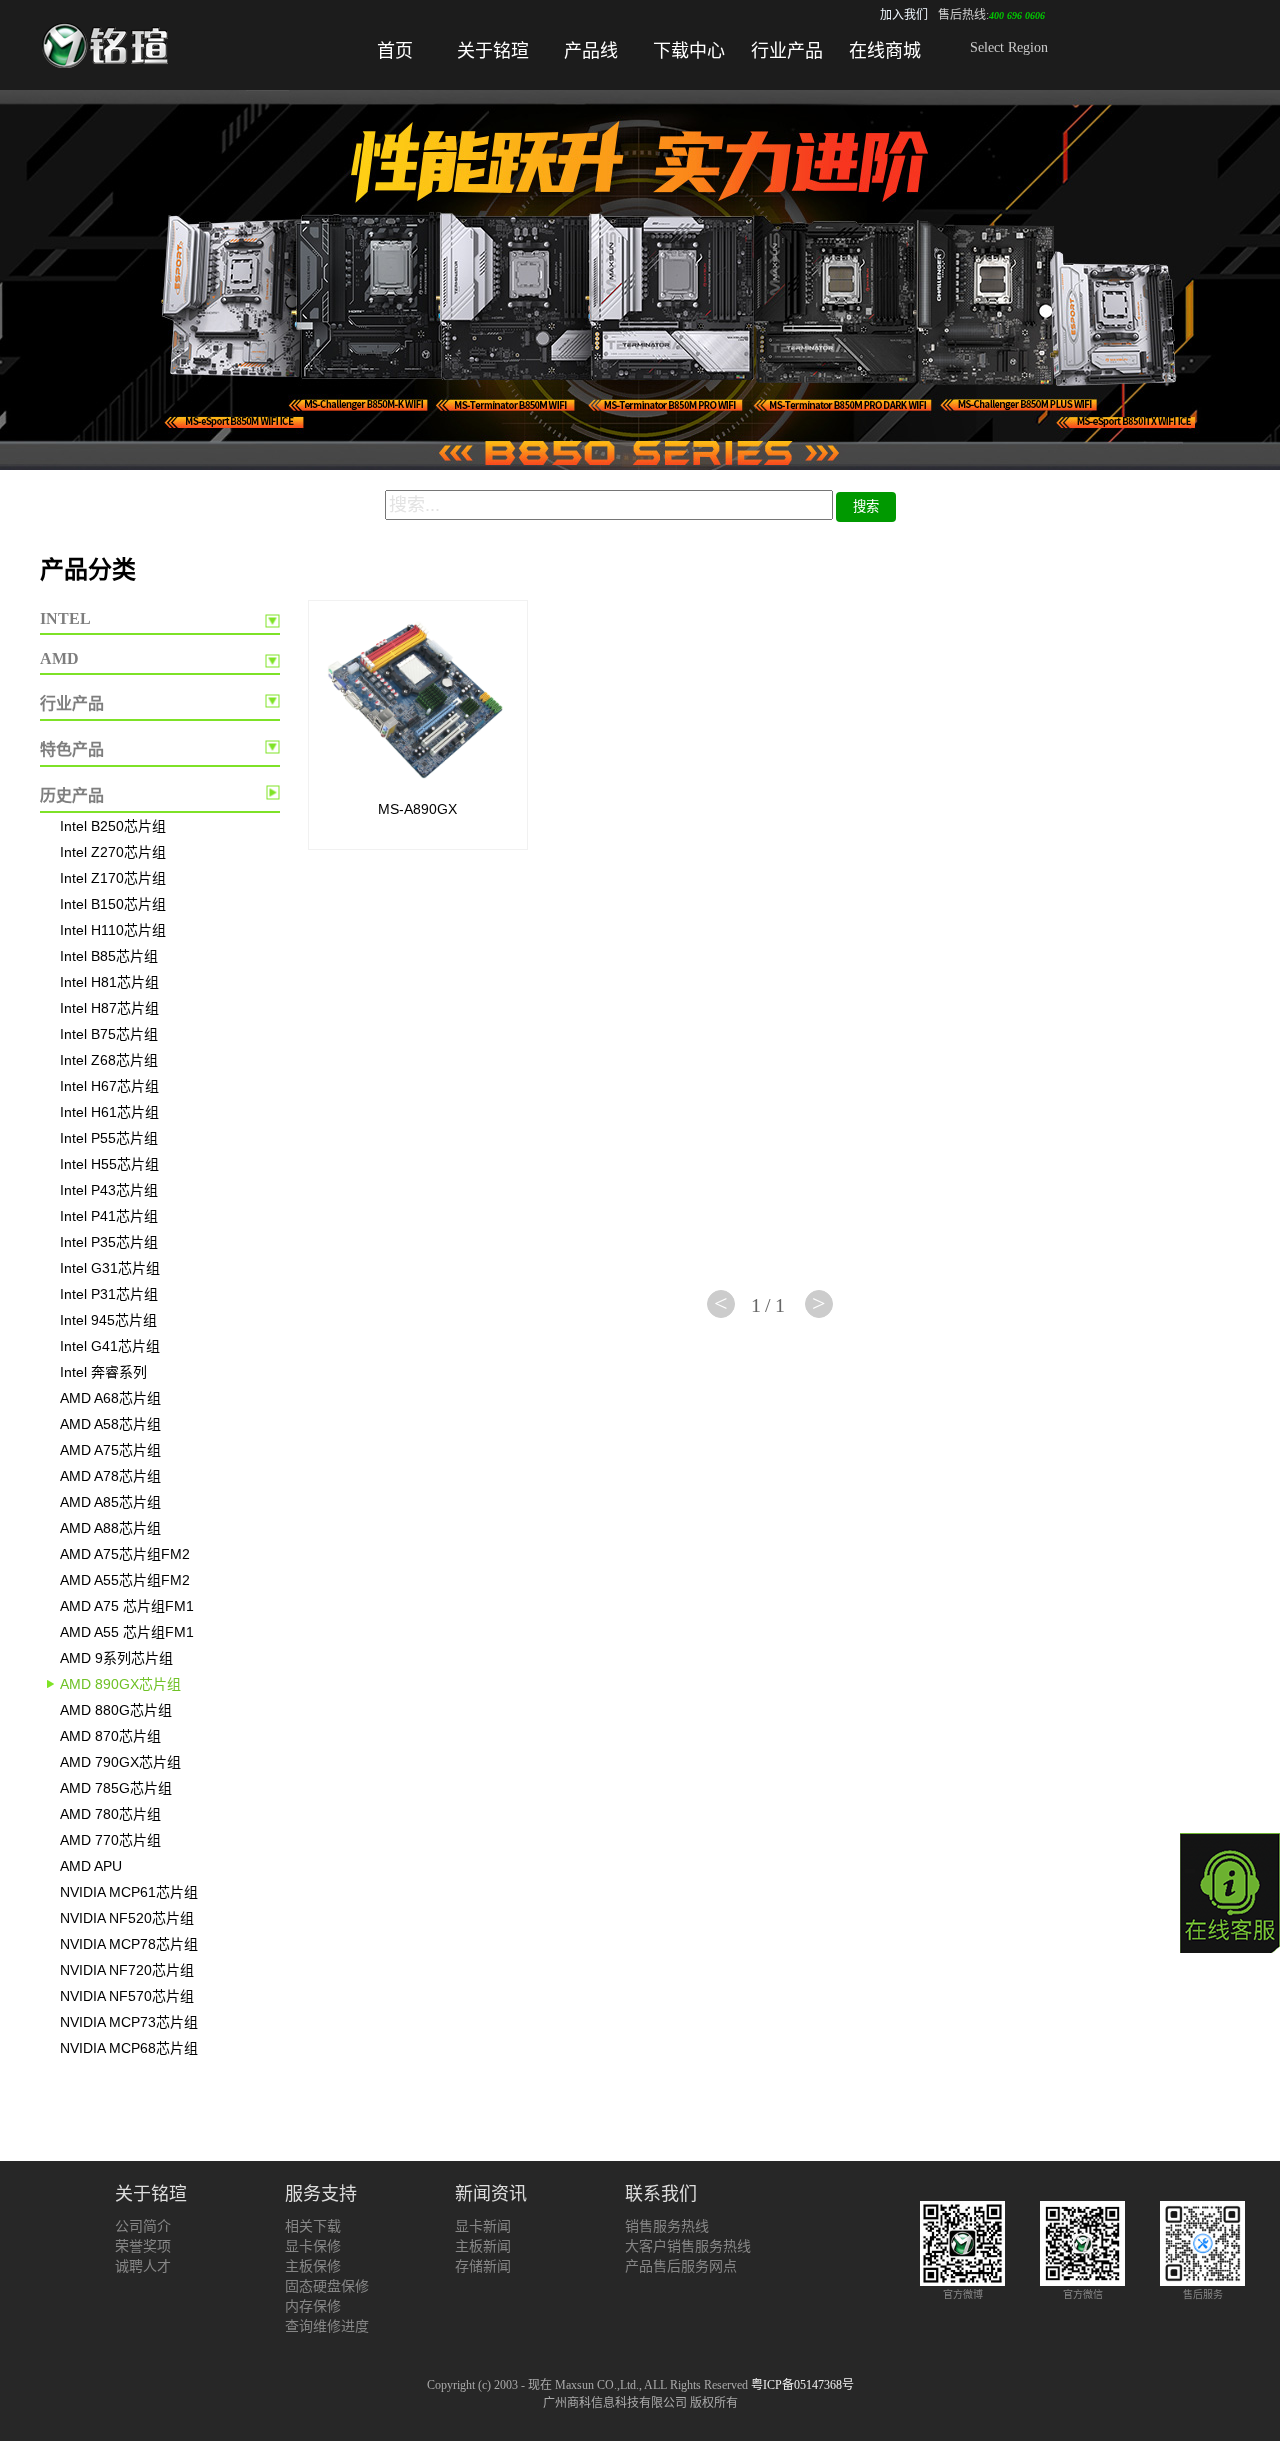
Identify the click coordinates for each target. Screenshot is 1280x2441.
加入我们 (904, 15)
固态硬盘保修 (327, 2286)
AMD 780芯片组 (110, 1814)
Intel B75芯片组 (109, 1034)
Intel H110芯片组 (113, 930)
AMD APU (91, 1866)
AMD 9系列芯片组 (116, 1658)
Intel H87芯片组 (109, 1008)
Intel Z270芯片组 (113, 852)
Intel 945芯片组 (108, 1320)
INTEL (65, 618)
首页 (395, 51)
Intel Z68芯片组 (109, 1060)
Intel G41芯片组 (110, 1346)
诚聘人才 (143, 2266)
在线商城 (885, 51)
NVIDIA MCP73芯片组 (129, 2022)
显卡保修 (313, 2246)
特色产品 (72, 749)
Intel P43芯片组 (109, 1190)
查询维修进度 (327, 2326)
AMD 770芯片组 (110, 1840)
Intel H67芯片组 (109, 1086)
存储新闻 (483, 2266)
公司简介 (143, 2226)
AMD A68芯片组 (110, 1398)
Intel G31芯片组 (110, 1268)
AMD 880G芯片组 (116, 1710)
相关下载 (313, 2226)
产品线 (591, 51)
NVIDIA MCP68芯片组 (129, 2048)
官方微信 (1083, 2294)
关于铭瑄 (493, 51)
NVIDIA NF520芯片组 (127, 1918)
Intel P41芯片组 (109, 1216)
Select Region (1009, 47)
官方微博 (963, 2294)
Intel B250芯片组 (113, 826)
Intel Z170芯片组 (113, 878)
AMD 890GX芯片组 (120, 1684)
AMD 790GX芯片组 (120, 1762)
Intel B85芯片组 (109, 956)
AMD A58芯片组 (110, 1424)
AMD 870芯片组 (110, 1736)
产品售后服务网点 (681, 2266)
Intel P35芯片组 (109, 1242)
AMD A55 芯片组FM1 (127, 1632)
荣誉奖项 (143, 2246)
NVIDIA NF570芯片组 (127, 1996)
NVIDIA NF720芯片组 (127, 1970)
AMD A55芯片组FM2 (125, 1580)
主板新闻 (483, 2246)
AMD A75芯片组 (110, 1450)
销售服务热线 (667, 2226)
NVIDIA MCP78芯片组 (129, 1944)
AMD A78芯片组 (110, 1476)
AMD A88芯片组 (110, 1528)
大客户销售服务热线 (688, 2246)
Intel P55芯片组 (109, 1138)
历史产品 (72, 795)
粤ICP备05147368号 (802, 2385)
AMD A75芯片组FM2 (125, 1554)
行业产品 (787, 51)
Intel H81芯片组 (109, 982)
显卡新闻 (483, 2226)
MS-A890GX (417, 809)
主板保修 (313, 2266)
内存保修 (313, 2306)
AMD (59, 658)
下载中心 (689, 51)
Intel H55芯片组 (109, 1164)
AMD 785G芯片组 (116, 1788)
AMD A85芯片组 (110, 1502)
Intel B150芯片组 (113, 904)
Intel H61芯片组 (109, 1112)
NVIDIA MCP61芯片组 (129, 1892)
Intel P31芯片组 (109, 1294)
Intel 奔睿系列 (103, 1372)
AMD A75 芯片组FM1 (127, 1606)
